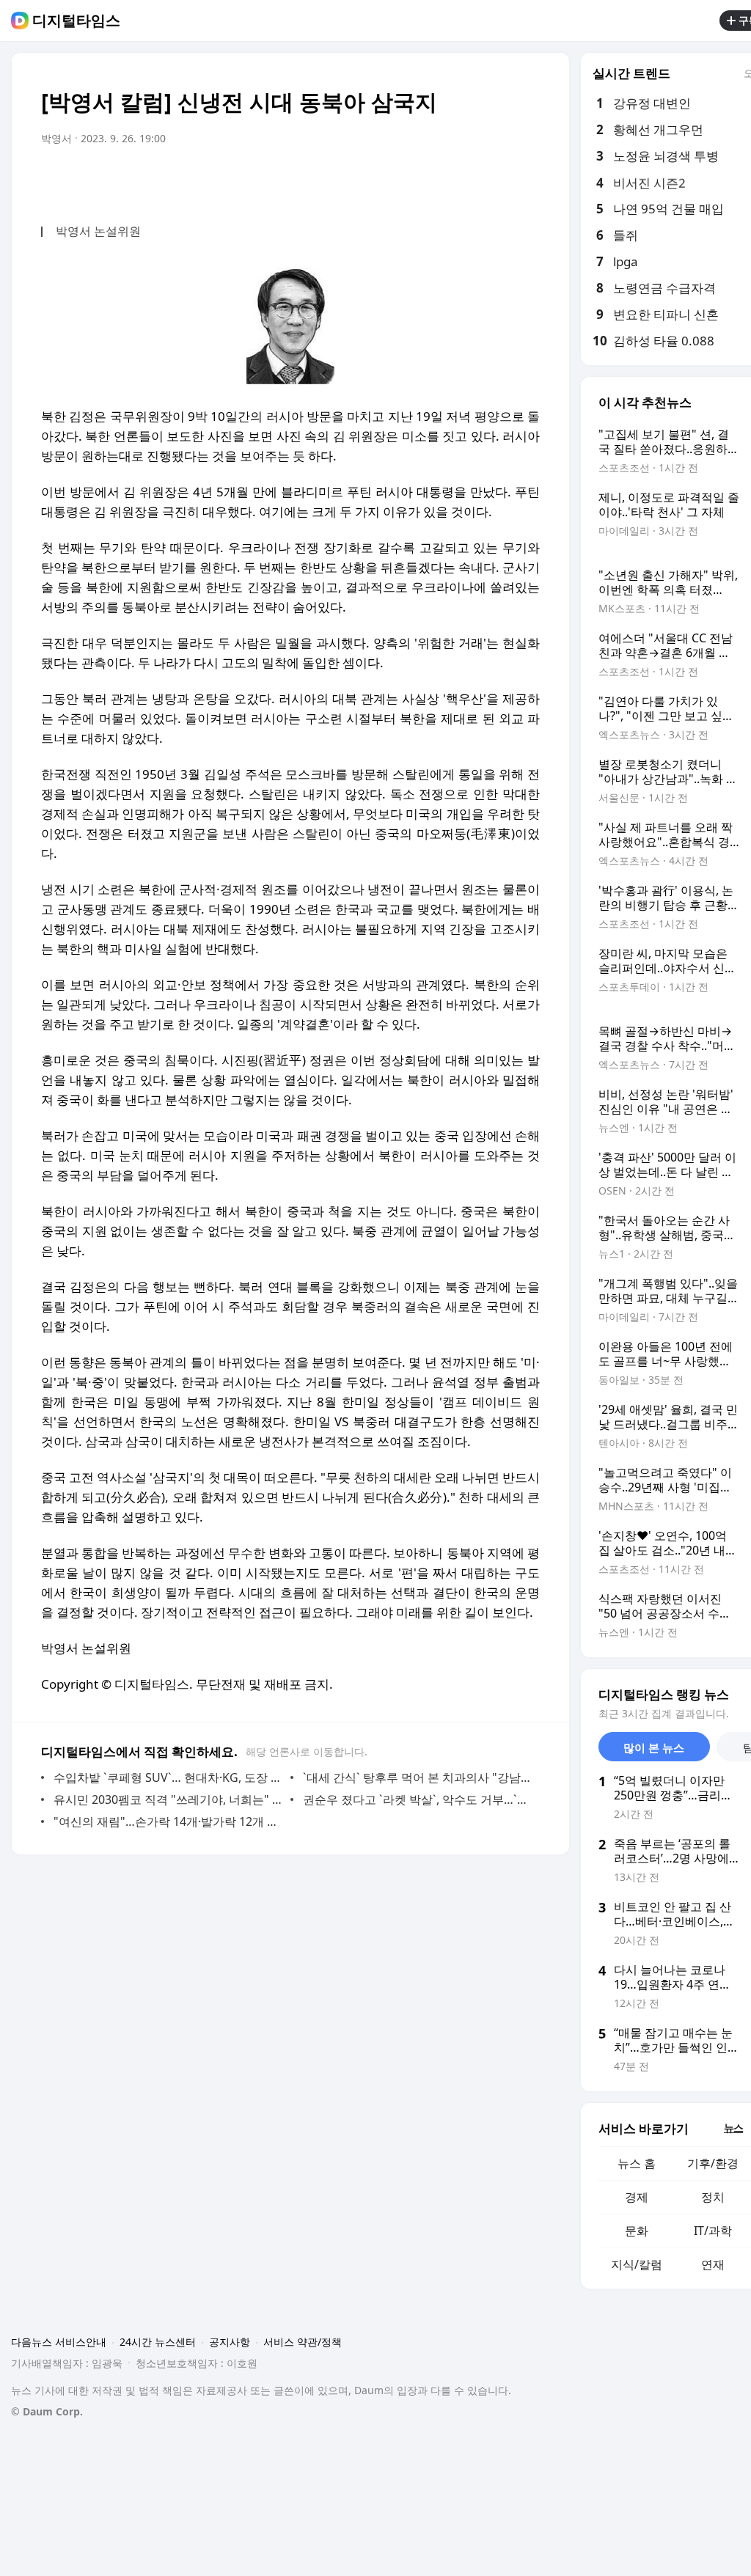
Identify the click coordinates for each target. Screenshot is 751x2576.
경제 (637, 2197)
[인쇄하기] (525, 180)
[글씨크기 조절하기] (496, 180)
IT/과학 (713, 2231)
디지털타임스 (76, 21)
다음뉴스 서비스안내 (59, 2342)
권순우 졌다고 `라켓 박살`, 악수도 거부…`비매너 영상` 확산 (418, 1799)
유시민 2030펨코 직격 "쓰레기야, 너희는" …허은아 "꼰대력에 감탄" (168, 1799)
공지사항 (230, 2342)
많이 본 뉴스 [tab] (654, 1747)
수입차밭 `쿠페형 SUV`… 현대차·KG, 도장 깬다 (168, 1777)
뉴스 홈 (637, 2163)
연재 (713, 2264)
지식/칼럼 (637, 2264)
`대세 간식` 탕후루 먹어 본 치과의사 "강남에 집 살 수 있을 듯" (418, 1777)
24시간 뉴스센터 (158, 2342)
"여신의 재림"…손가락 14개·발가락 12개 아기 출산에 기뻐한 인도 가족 (168, 1821)
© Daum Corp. (47, 2411)
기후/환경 (713, 2163)
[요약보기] (408, 180)
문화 (637, 2231)
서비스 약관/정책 (303, 2342)
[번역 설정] (466, 180)
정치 (713, 2197)
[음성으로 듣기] (437, 180)
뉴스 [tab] (733, 2128)
